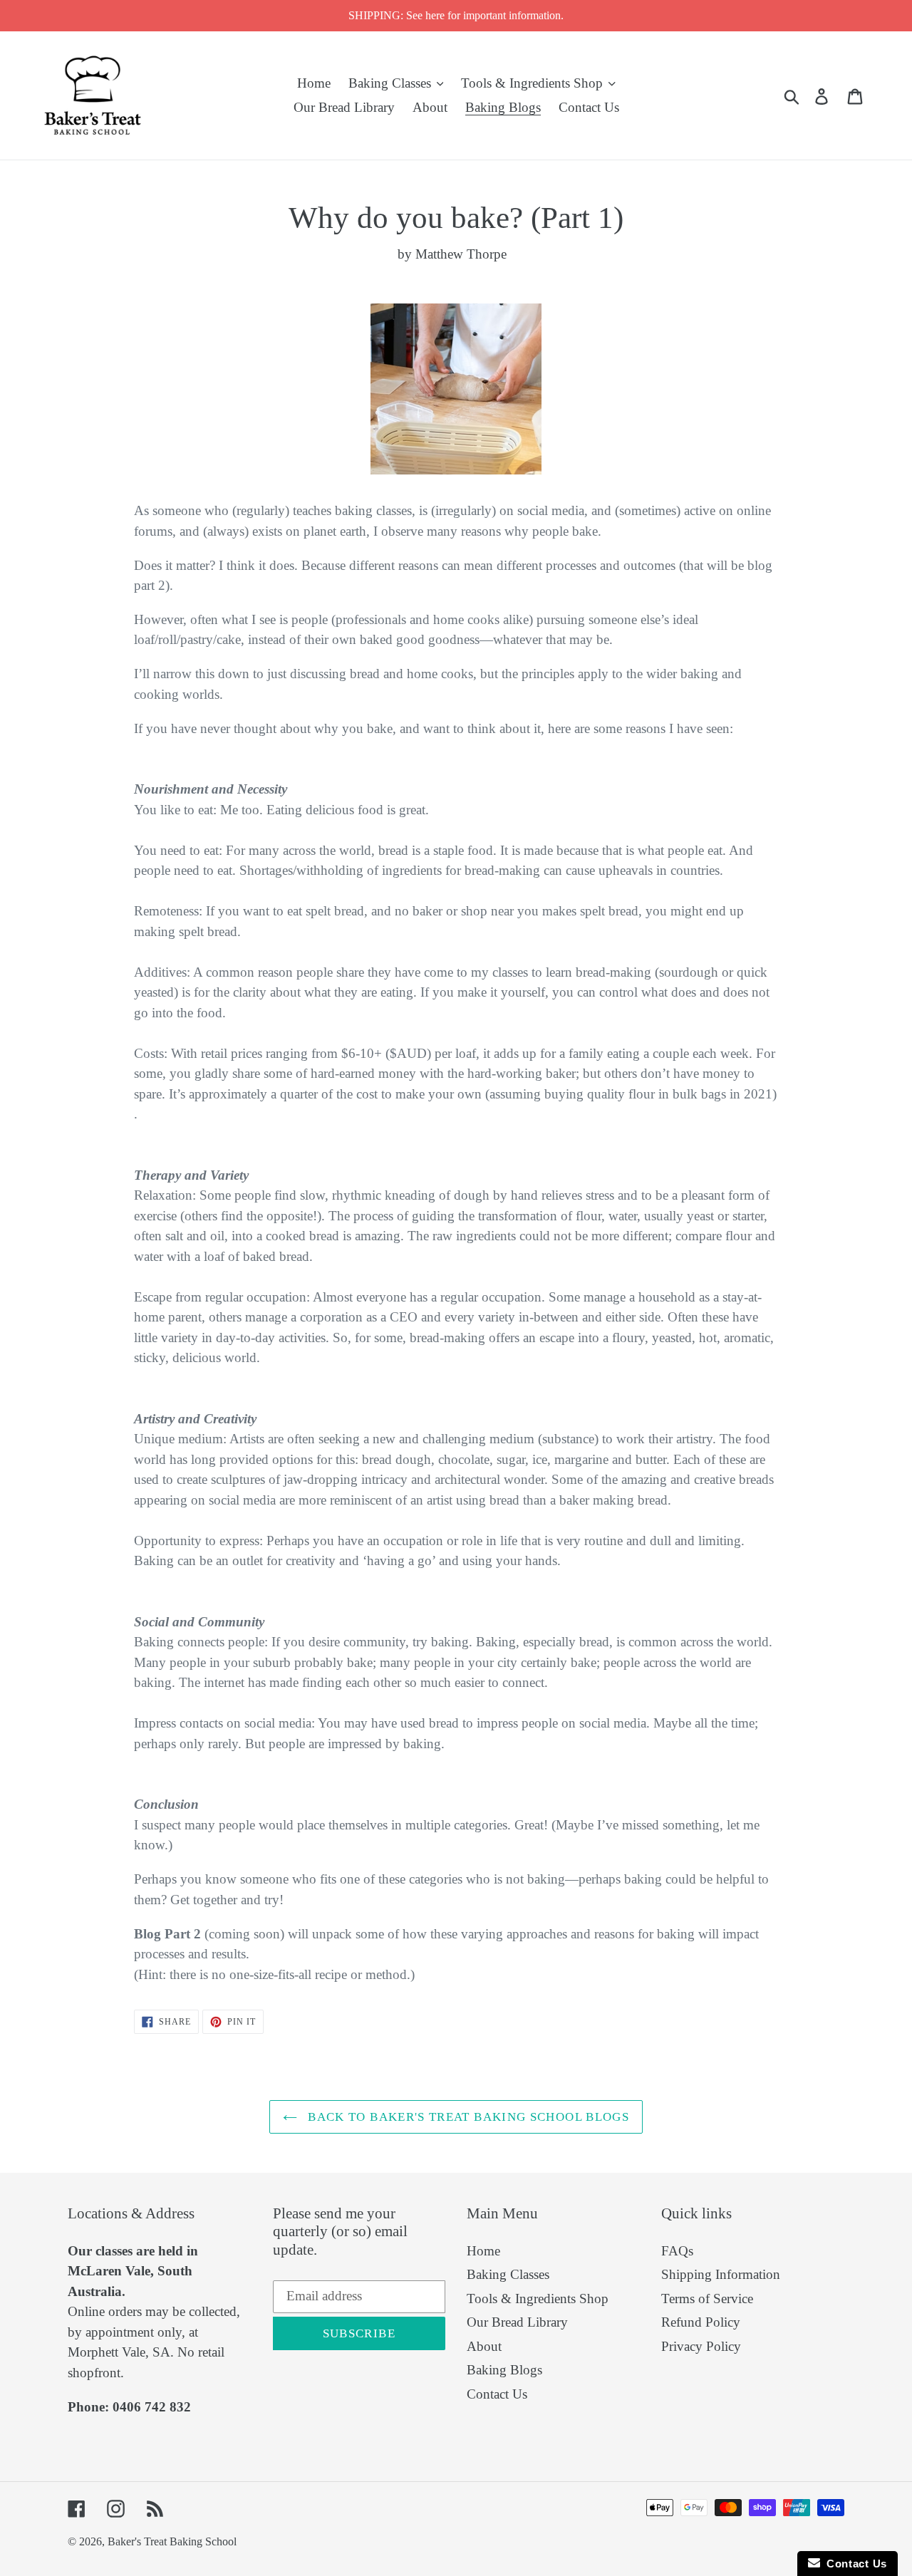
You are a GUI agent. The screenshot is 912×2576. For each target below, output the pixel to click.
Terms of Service (707, 2299)
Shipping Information (721, 2274)
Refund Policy (701, 2322)
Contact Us (497, 2394)
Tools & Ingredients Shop (538, 2299)
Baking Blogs (504, 2370)
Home (483, 2251)
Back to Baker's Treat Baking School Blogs (467, 2117)
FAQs (677, 2251)
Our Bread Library (517, 2322)
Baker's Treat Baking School (172, 2541)
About (484, 2346)
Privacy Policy (701, 2346)
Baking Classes (508, 2274)
